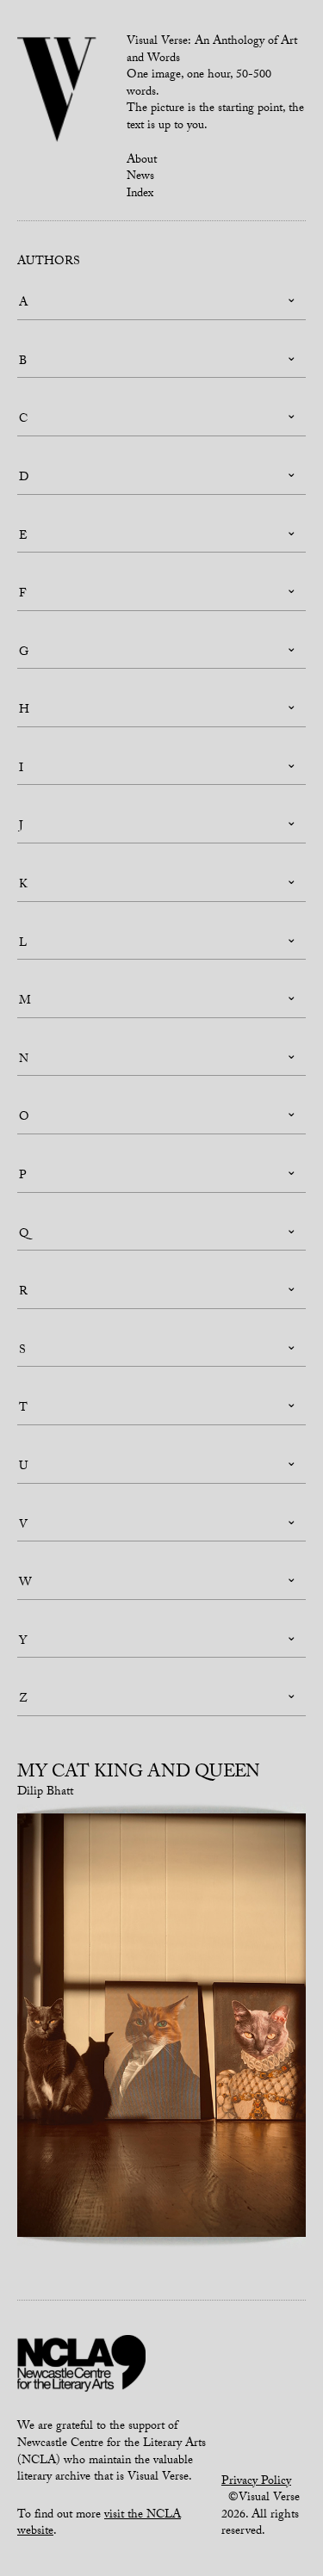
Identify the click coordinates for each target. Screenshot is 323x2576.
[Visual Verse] (57, 91)
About (142, 161)
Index (140, 195)
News (140, 177)
